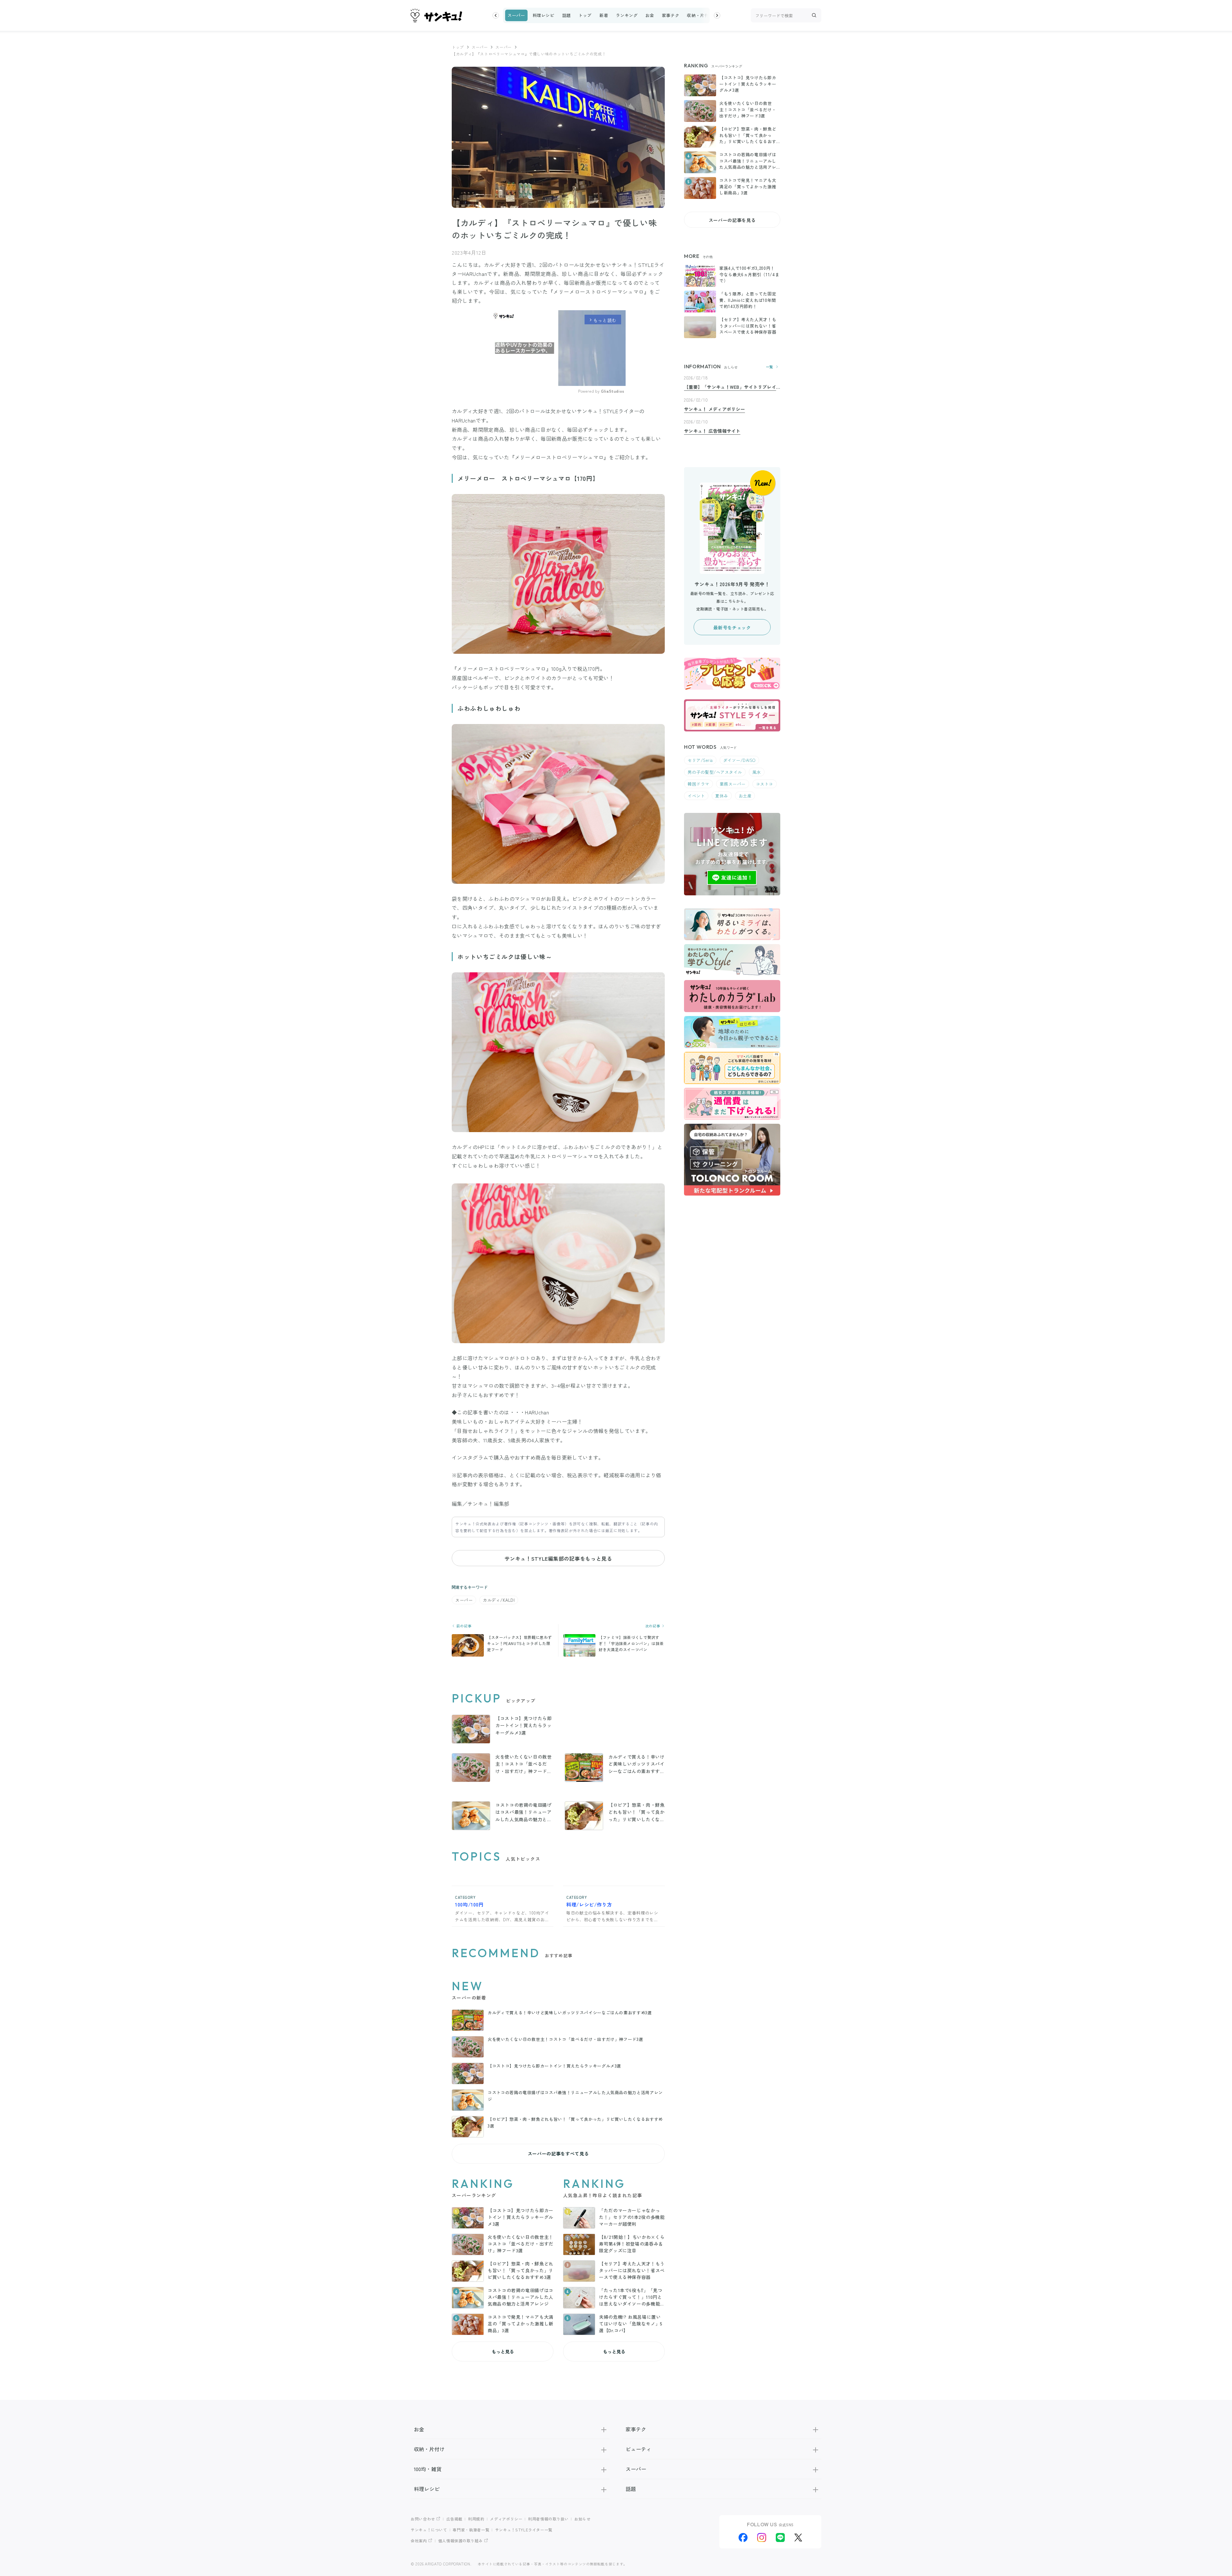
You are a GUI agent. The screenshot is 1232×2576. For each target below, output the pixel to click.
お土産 (745, 796)
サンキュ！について (429, 2530)
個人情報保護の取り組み (461, 2541)
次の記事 (653, 1626)
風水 (757, 772)
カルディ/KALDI (499, 1600)
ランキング (627, 15)
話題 (566, 15)
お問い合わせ (423, 2519)
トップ (585, 15)
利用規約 (476, 2519)
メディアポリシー (506, 2519)
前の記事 (463, 1626)
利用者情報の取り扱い (548, 2519)
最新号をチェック (732, 627)
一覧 (770, 367)
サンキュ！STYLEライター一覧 (524, 2530)
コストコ (765, 784)
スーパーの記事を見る (732, 220)
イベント (696, 796)
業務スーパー (733, 784)
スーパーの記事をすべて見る (558, 2154)
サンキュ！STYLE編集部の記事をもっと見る (558, 1558)
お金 (650, 15)
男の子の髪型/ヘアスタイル (715, 772)
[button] (496, 15)
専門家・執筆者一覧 (471, 2530)
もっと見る (503, 2351)
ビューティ (638, 2449)
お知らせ (582, 2519)
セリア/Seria (700, 760)
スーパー (516, 15)
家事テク (671, 15)
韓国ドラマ (698, 784)
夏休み (722, 796)
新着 (604, 15)
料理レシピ (543, 15)
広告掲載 (454, 2519)
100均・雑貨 (428, 2469)
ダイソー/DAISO (739, 760)
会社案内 (419, 2541)
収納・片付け (700, 15)
